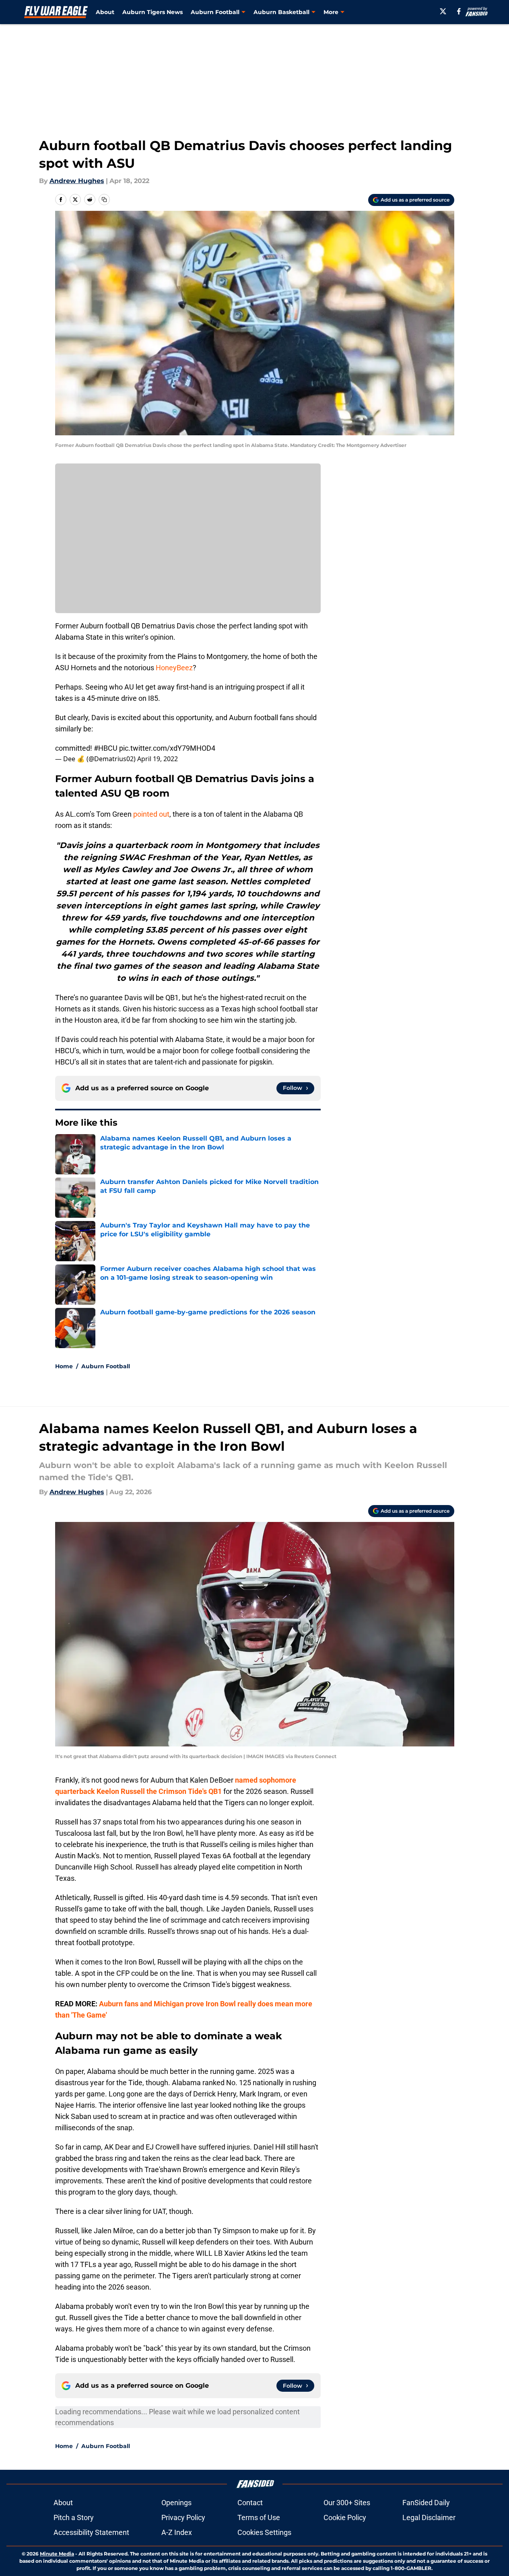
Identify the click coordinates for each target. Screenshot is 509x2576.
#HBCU (106, 748)
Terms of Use (259, 2517)
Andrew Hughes (77, 181)
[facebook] (459, 11)
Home (64, 1366)
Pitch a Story (74, 2517)
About (105, 12)
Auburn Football (106, 1366)
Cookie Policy (345, 2517)
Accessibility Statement (91, 2532)
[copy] (104, 200)
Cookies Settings (264, 2532)
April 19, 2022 (158, 759)
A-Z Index (177, 2532)
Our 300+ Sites (347, 2503)
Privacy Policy (183, 2517)
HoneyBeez (174, 668)
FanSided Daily (426, 2503)
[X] (443, 11)
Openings (176, 2503)
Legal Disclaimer (429, 2517)
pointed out (151, 814)
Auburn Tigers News (152, 12)
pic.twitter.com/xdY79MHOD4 (167, 748)
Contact (250, 2503)
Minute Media (57, 2554)
